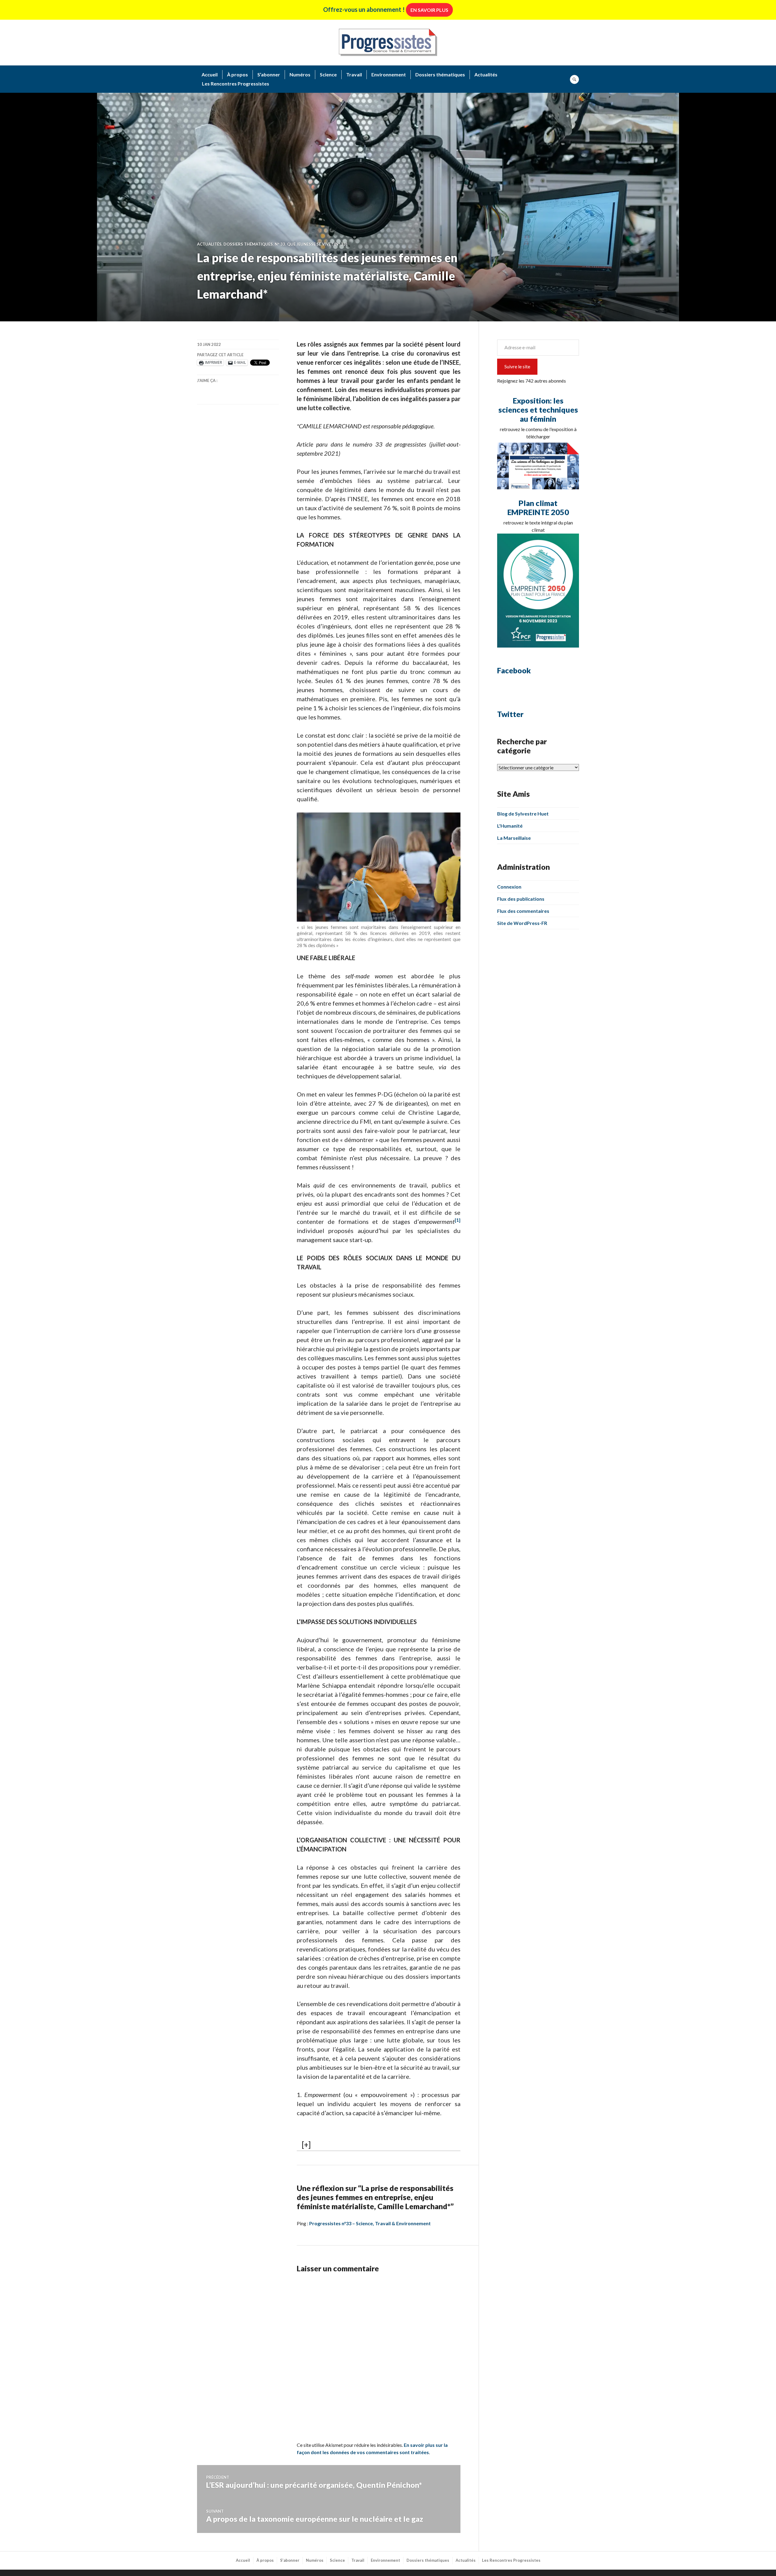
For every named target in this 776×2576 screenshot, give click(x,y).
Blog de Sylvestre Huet (523, 814)
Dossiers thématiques (440, 74)
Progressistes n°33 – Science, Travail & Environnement (370, 2223)
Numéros (300, 74)
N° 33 (280, 244)
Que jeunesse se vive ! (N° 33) (317, 244)
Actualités (486, 74)
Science (328, 74)
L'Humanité (510, 826)
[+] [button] (306, 2145)
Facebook (514, 670)
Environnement (389, 74)
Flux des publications (521, 899)
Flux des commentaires (523, 911)
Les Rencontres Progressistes (236, 84)
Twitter (510, 714)
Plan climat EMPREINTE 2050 (538, 507)
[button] (458, 1221)
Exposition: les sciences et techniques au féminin (538, 410)
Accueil (210, 74)
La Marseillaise (514, 838)
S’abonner (269, 74)
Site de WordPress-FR (522, 923)
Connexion (509, 887)
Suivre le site (517, 366)
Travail (354, 74)
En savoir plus (429, 10)
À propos (237, 74)
